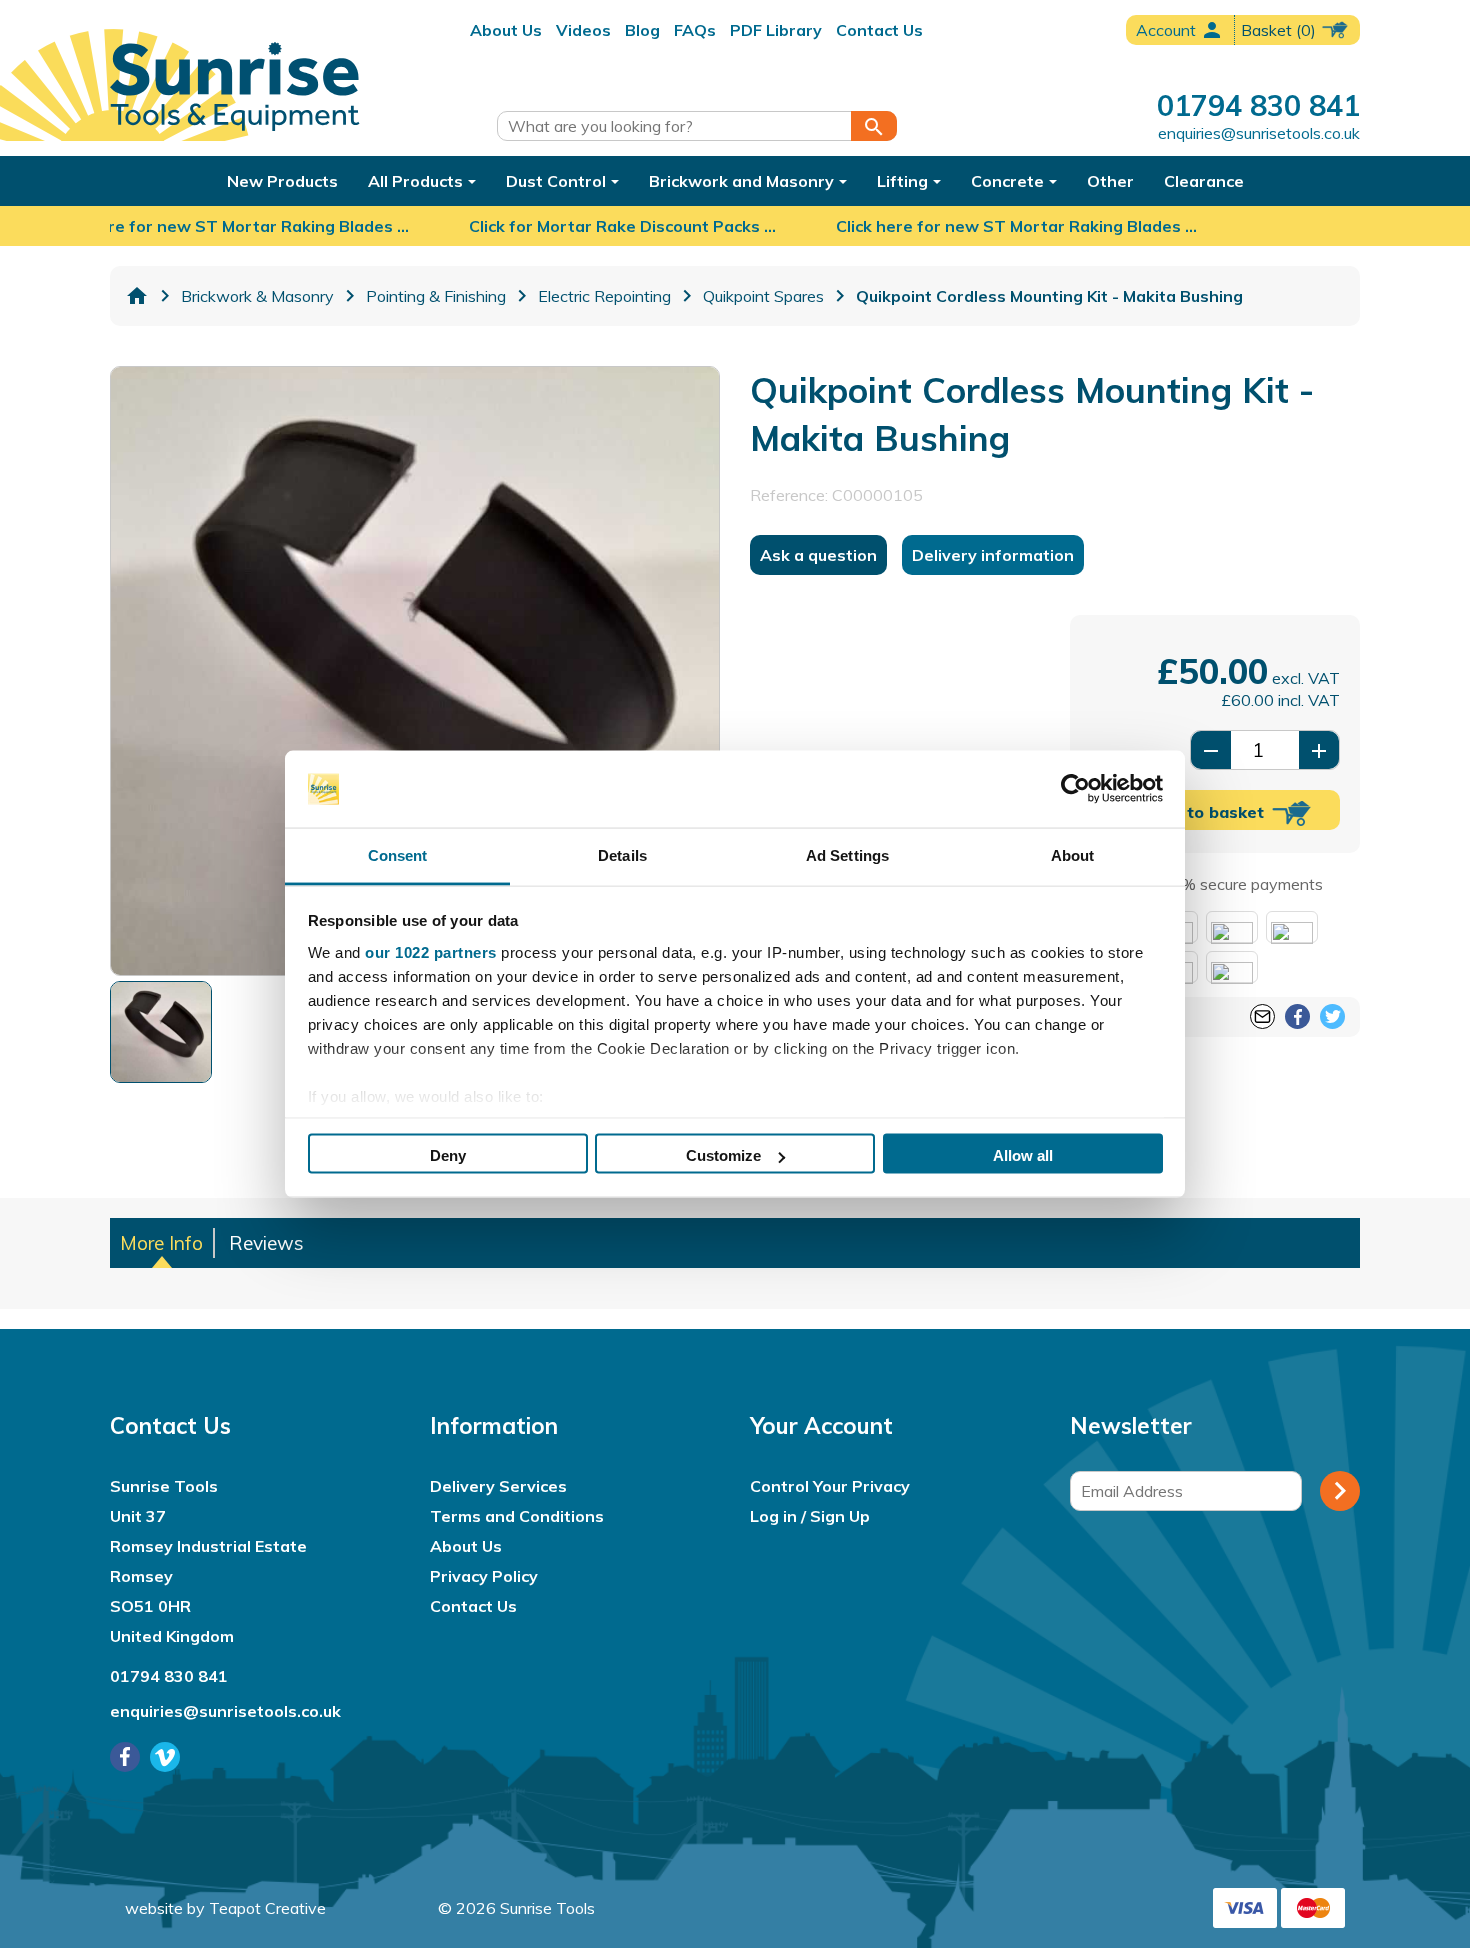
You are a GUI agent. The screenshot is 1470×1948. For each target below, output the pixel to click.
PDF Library (776, 30)
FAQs (695, 30)
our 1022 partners (431, 951)
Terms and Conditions (517, 1516)
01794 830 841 (1258, 105)
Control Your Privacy (830, 1486)
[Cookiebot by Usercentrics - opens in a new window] (1075, 789)
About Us (506, 30)
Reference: (789, 495)
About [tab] (1073, 854)
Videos (583, 30)
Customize (723, 1155)
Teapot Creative (267, 1908)
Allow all (1023, 1155)
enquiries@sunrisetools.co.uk (1259, 133)
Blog (642, 30)
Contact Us (879, 30)
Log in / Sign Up (810, 1516)
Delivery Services (498, 1486)
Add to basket (1209, 812)
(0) (1280, 30)
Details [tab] (622, 854)
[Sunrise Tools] (235, 87)
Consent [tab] (398, 854)
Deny (448, 1155)
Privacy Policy (484, 1576)
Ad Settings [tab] (847, 854)
